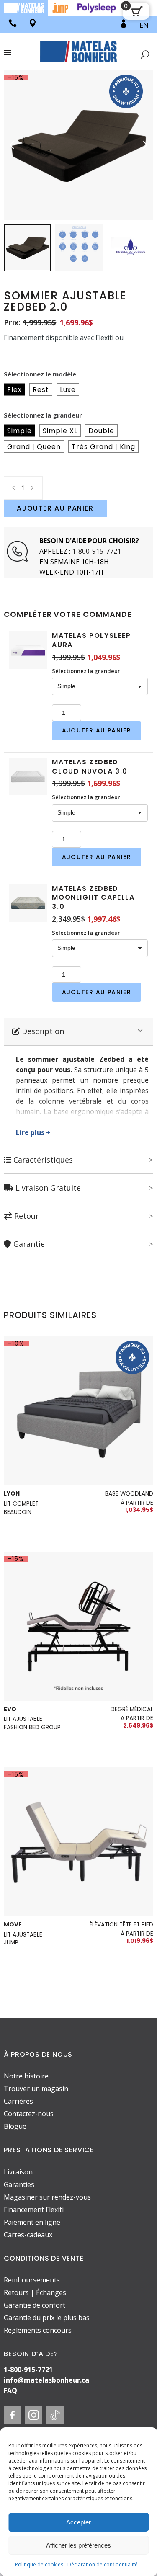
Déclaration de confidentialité (103, 2564)
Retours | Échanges (35, 2292)
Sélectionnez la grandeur (43, 415)
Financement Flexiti (34, 2210)
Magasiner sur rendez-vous (47, 2197)
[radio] (14, 389)
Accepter (78, 2522)
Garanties (19, 2184)
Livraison (18, 2172)
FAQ (10, 2390)
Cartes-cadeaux (28, 2235)
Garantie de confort (35, 2305)
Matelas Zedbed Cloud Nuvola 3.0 (90, 767)
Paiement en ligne (32, 2222)
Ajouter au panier (55, 508)
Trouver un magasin (36, 2089)
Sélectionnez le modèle (40, 374)
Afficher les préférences (78, 2545)
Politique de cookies (39, 2564)
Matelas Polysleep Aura (91, 640)
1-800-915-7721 (97, 551)
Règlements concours (38, 2330)
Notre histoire (26, 2076)
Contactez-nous (29, 2114)
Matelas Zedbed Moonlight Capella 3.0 (93, 897)
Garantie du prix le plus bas (47, 2318)
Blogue (15, 2127)
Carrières (18, 2102)
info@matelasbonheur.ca (46, 2380)
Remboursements (32, 2280)
